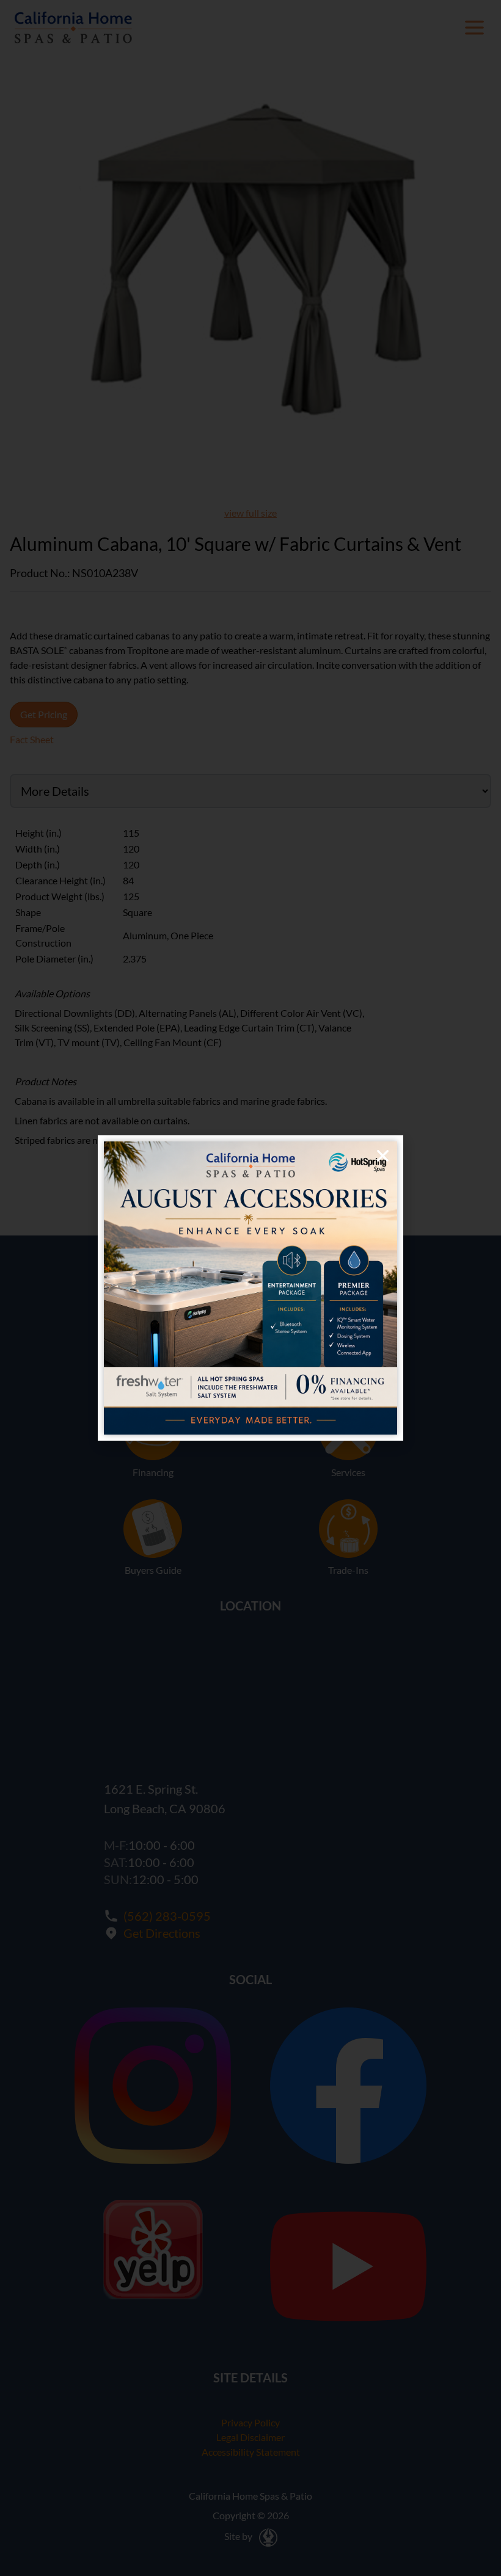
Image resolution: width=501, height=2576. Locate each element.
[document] (250, 1288)
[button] (383, 1156)
